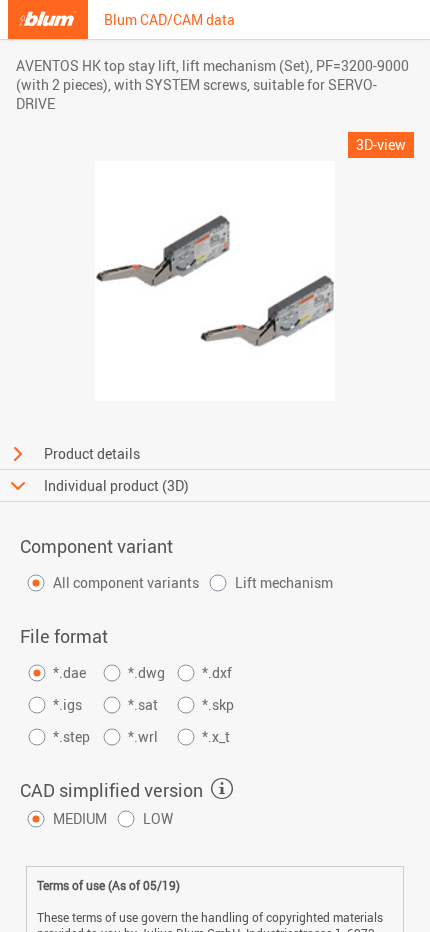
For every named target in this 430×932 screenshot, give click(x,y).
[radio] (111, 583)
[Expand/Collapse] (18, 454)
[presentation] (222, 789)
